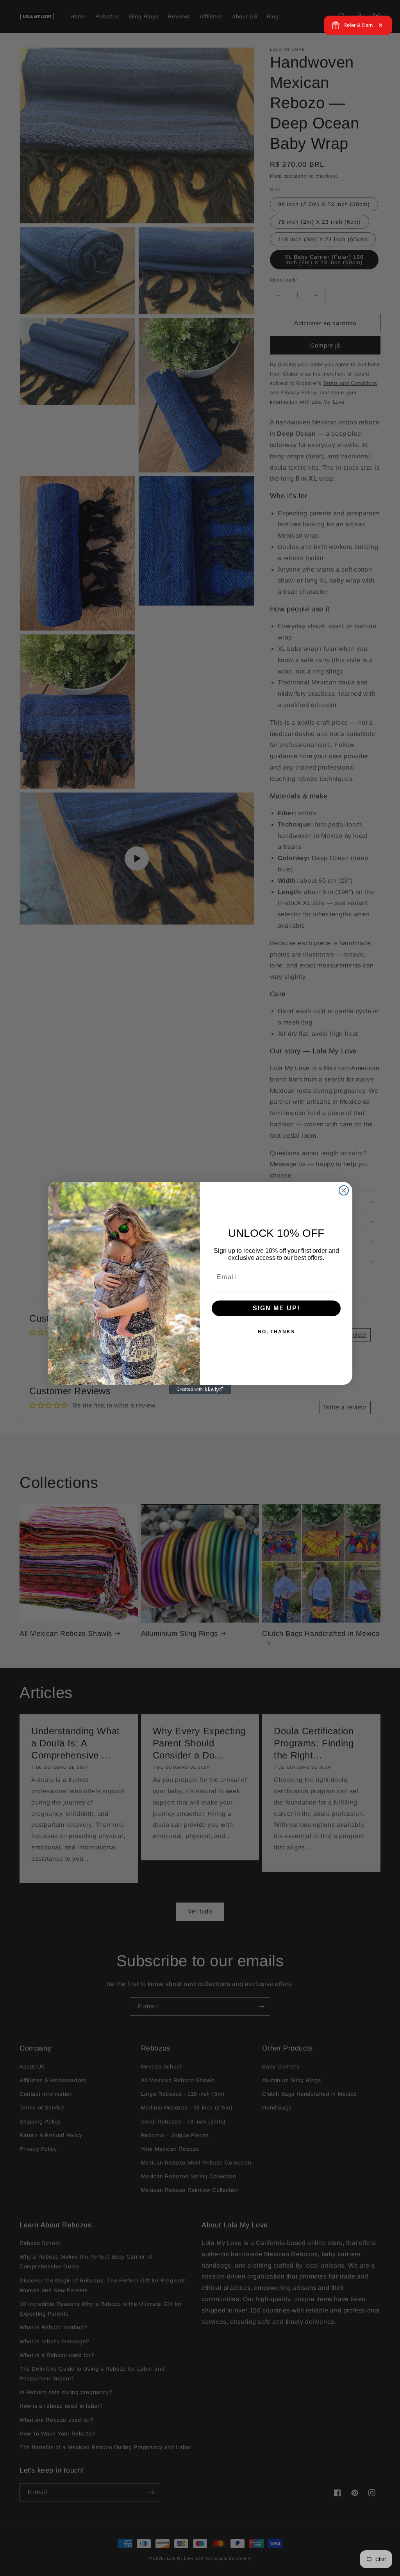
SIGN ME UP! (276, 1308)
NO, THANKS (276, 1332)
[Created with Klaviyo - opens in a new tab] (200, 1390)
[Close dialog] (344, 1190)
